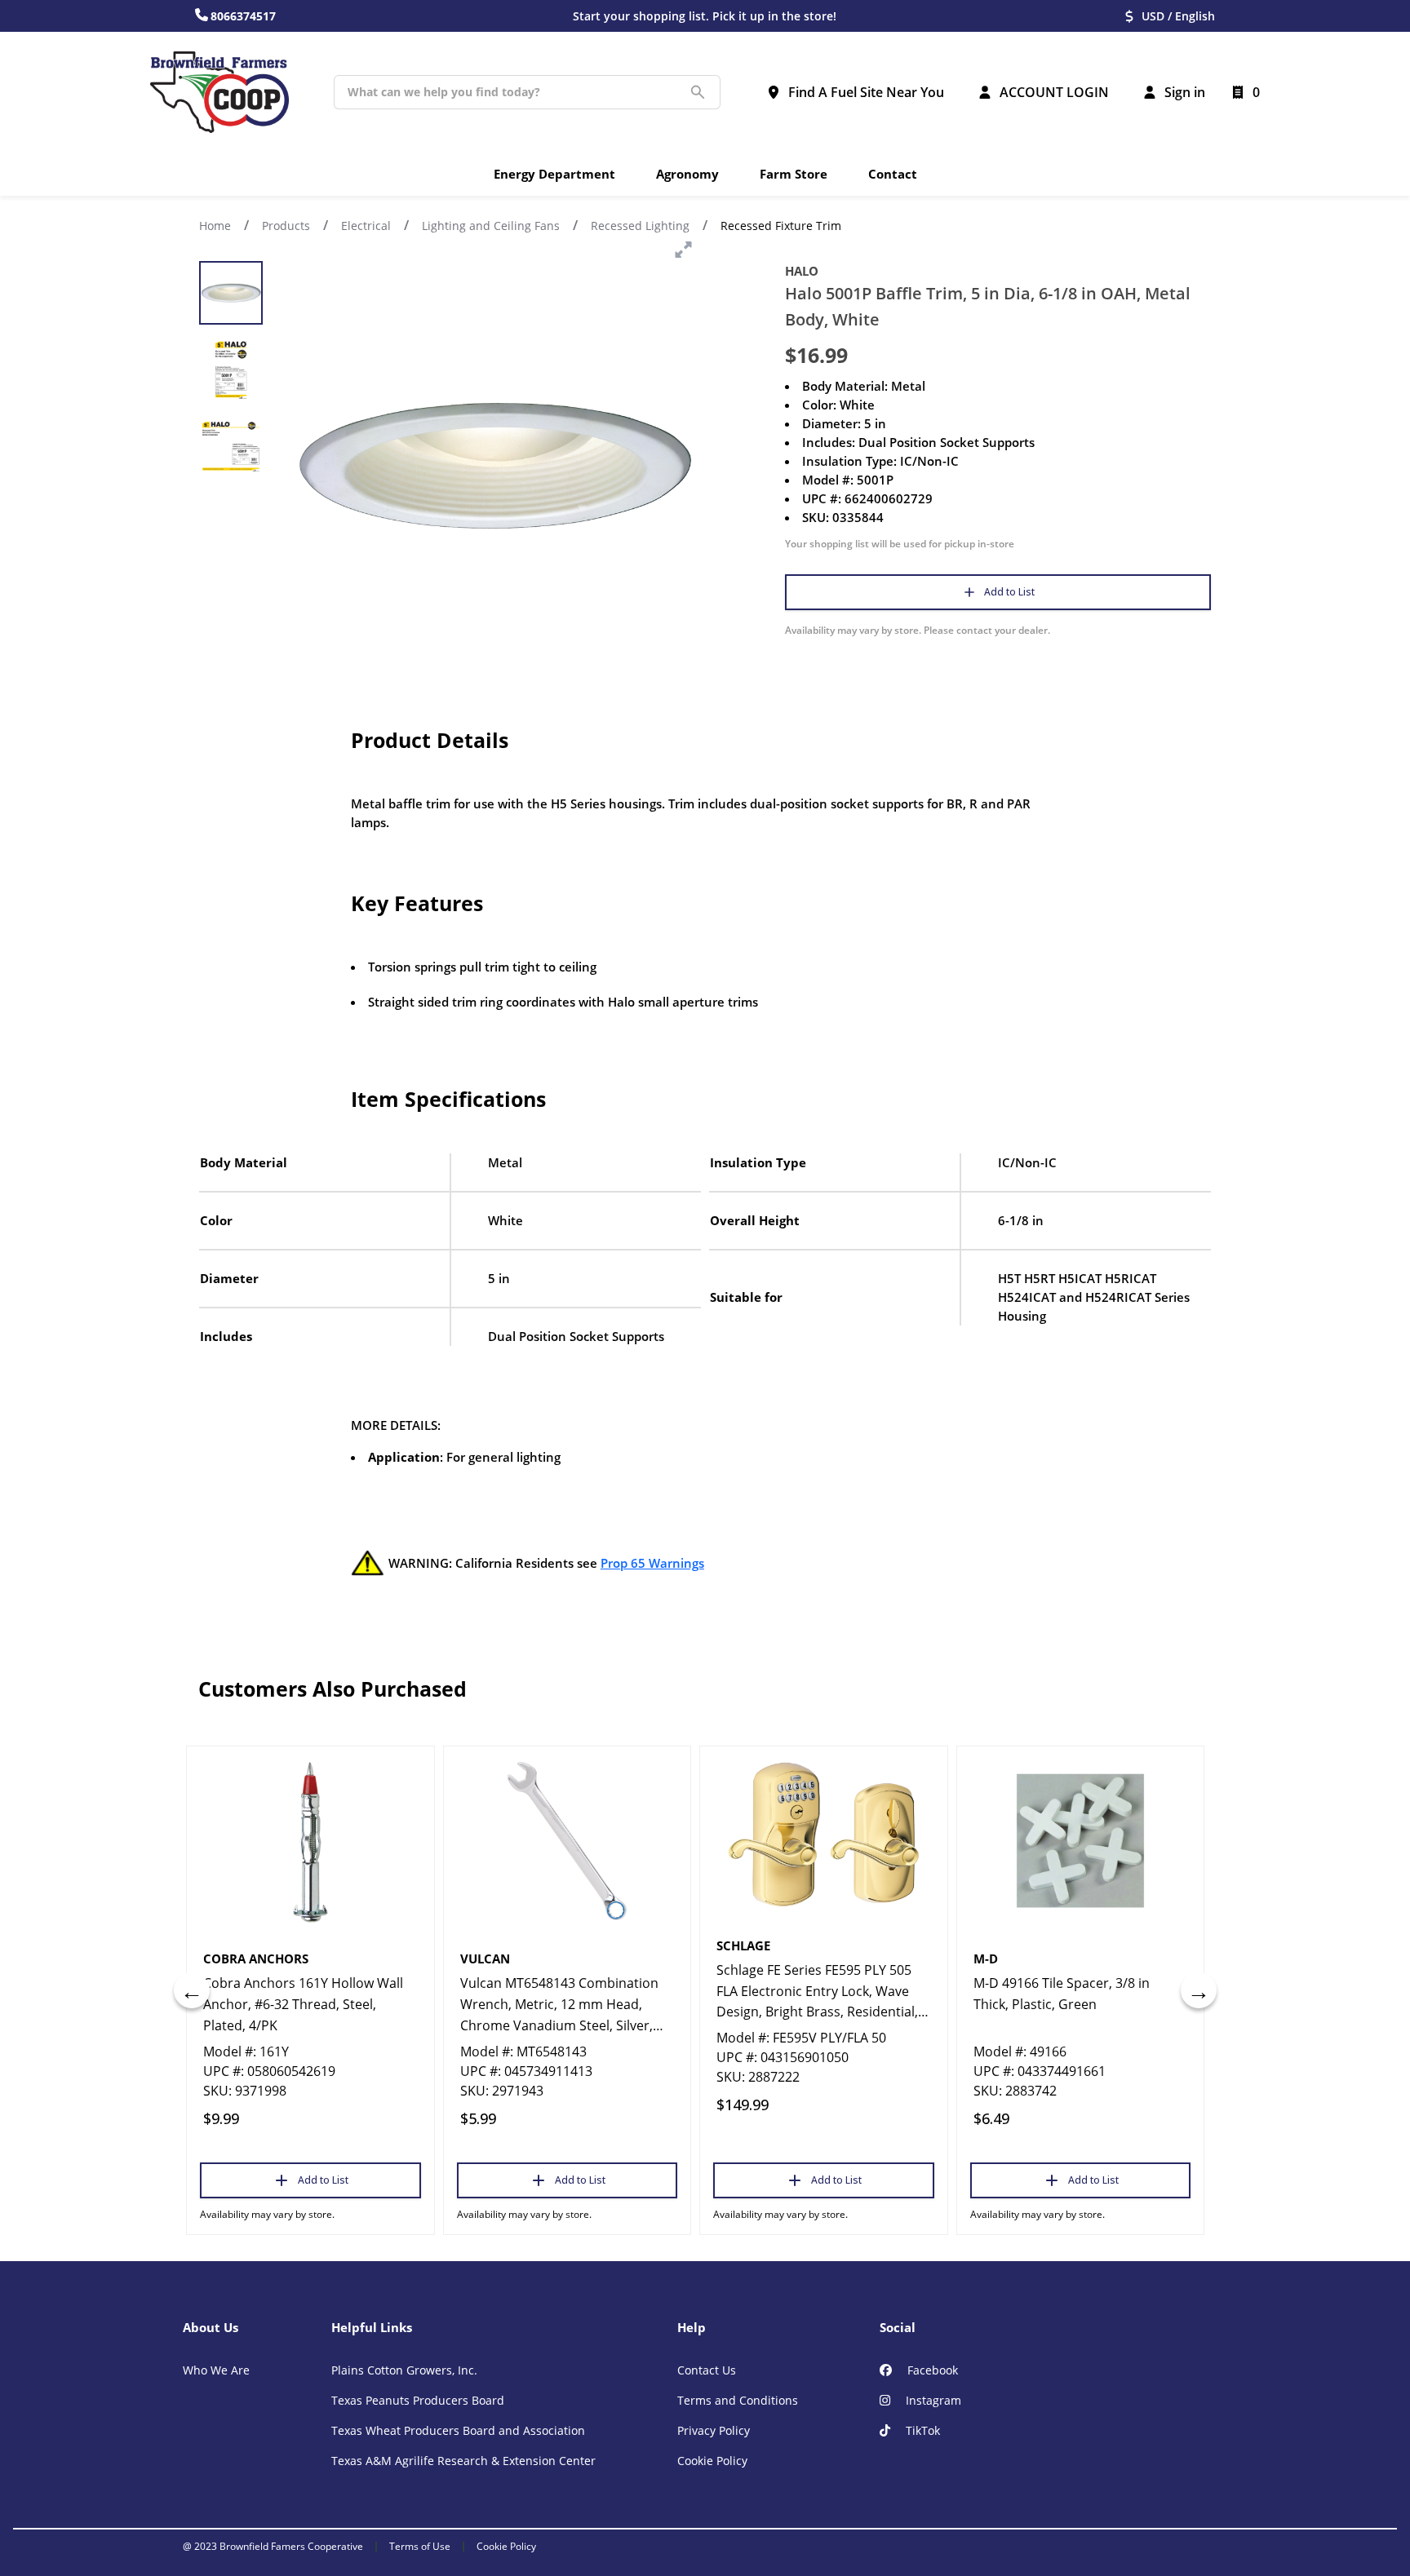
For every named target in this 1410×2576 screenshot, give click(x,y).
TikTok (921, 2430)
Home (215, 226)
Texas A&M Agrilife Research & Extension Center (463, 2461)
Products (286, 226)
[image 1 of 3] (231, 293)
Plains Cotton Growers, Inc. (404, 2370)
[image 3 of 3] (231, 446)
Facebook (931, 2370)
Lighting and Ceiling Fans (491, 226)
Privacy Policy (714, 2430)
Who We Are (216, 2370)
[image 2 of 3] (231, 370)
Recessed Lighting (640, 226)
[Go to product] (310, 1841)
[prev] (192, 1990)
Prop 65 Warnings (652, 1563)
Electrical (366, 226)
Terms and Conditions (738, 2400)
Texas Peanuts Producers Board (418, 2400)
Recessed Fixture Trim (781, 226)
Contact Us (707, 2370)
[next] (1199, 1990)
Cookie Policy (712, 2461)
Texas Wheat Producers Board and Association (458, 2430)
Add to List (1009, 592)
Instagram (932, 2400)
